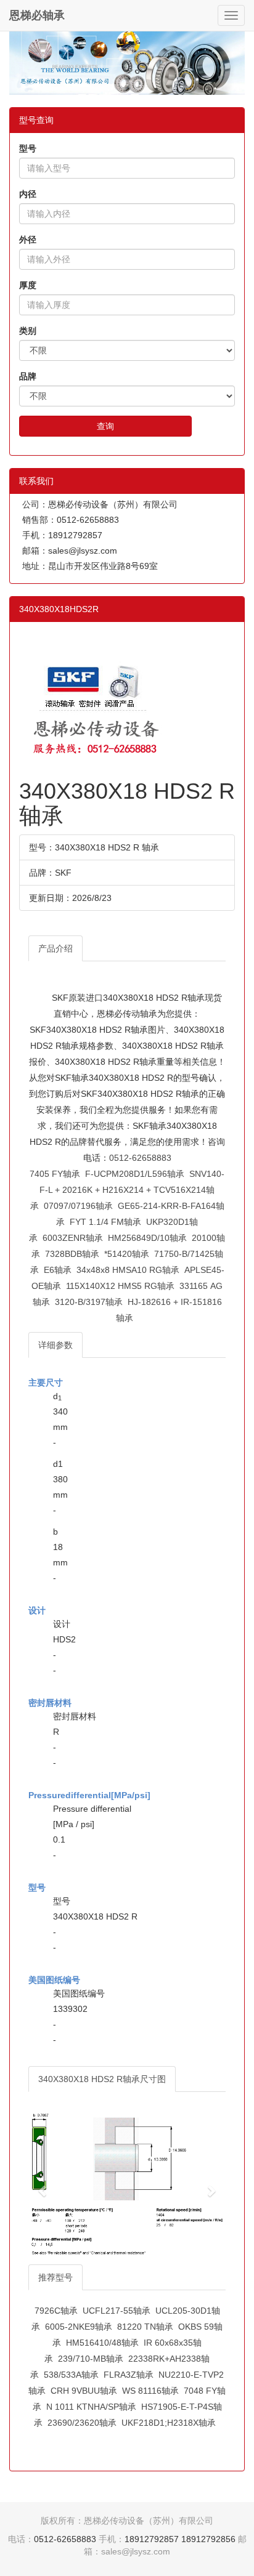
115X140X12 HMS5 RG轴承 (120, 1286)
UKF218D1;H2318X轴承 (169, 2423)
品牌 (28, 376)
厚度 (28, 285)
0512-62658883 (140, 1158)
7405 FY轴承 (55, 1174)
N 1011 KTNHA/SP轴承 (91, 2407)
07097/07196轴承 (78, 1206)
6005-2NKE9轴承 (79, 2327)
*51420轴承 (127, 1254)
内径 (28, 194)
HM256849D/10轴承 (147, 1238)
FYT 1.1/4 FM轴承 (105, 1222)
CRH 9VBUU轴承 (84, 2391)
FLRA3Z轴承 (129, 2375)
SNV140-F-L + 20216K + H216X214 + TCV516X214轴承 (128, 1190)
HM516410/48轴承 (102, 2343)
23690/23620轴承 (82, 2423)
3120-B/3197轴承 (89, 1302)
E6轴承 (58, 1270)
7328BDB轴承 (72, 1254)
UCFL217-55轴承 (117, 2311)
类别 (28, 331)
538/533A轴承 (71, 2375)
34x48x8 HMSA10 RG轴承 (128, 1270)
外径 (28, 240)
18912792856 (208, 2539)
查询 (105, 426)
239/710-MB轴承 (91, 2359)
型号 (28, 148)
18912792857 (152, 2539)
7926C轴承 (56, 2311)
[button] (43, 2184)
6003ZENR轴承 (73, 1238)
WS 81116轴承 (150, 2391)
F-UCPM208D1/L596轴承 (135, 1174)
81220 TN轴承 (145, 2327)
